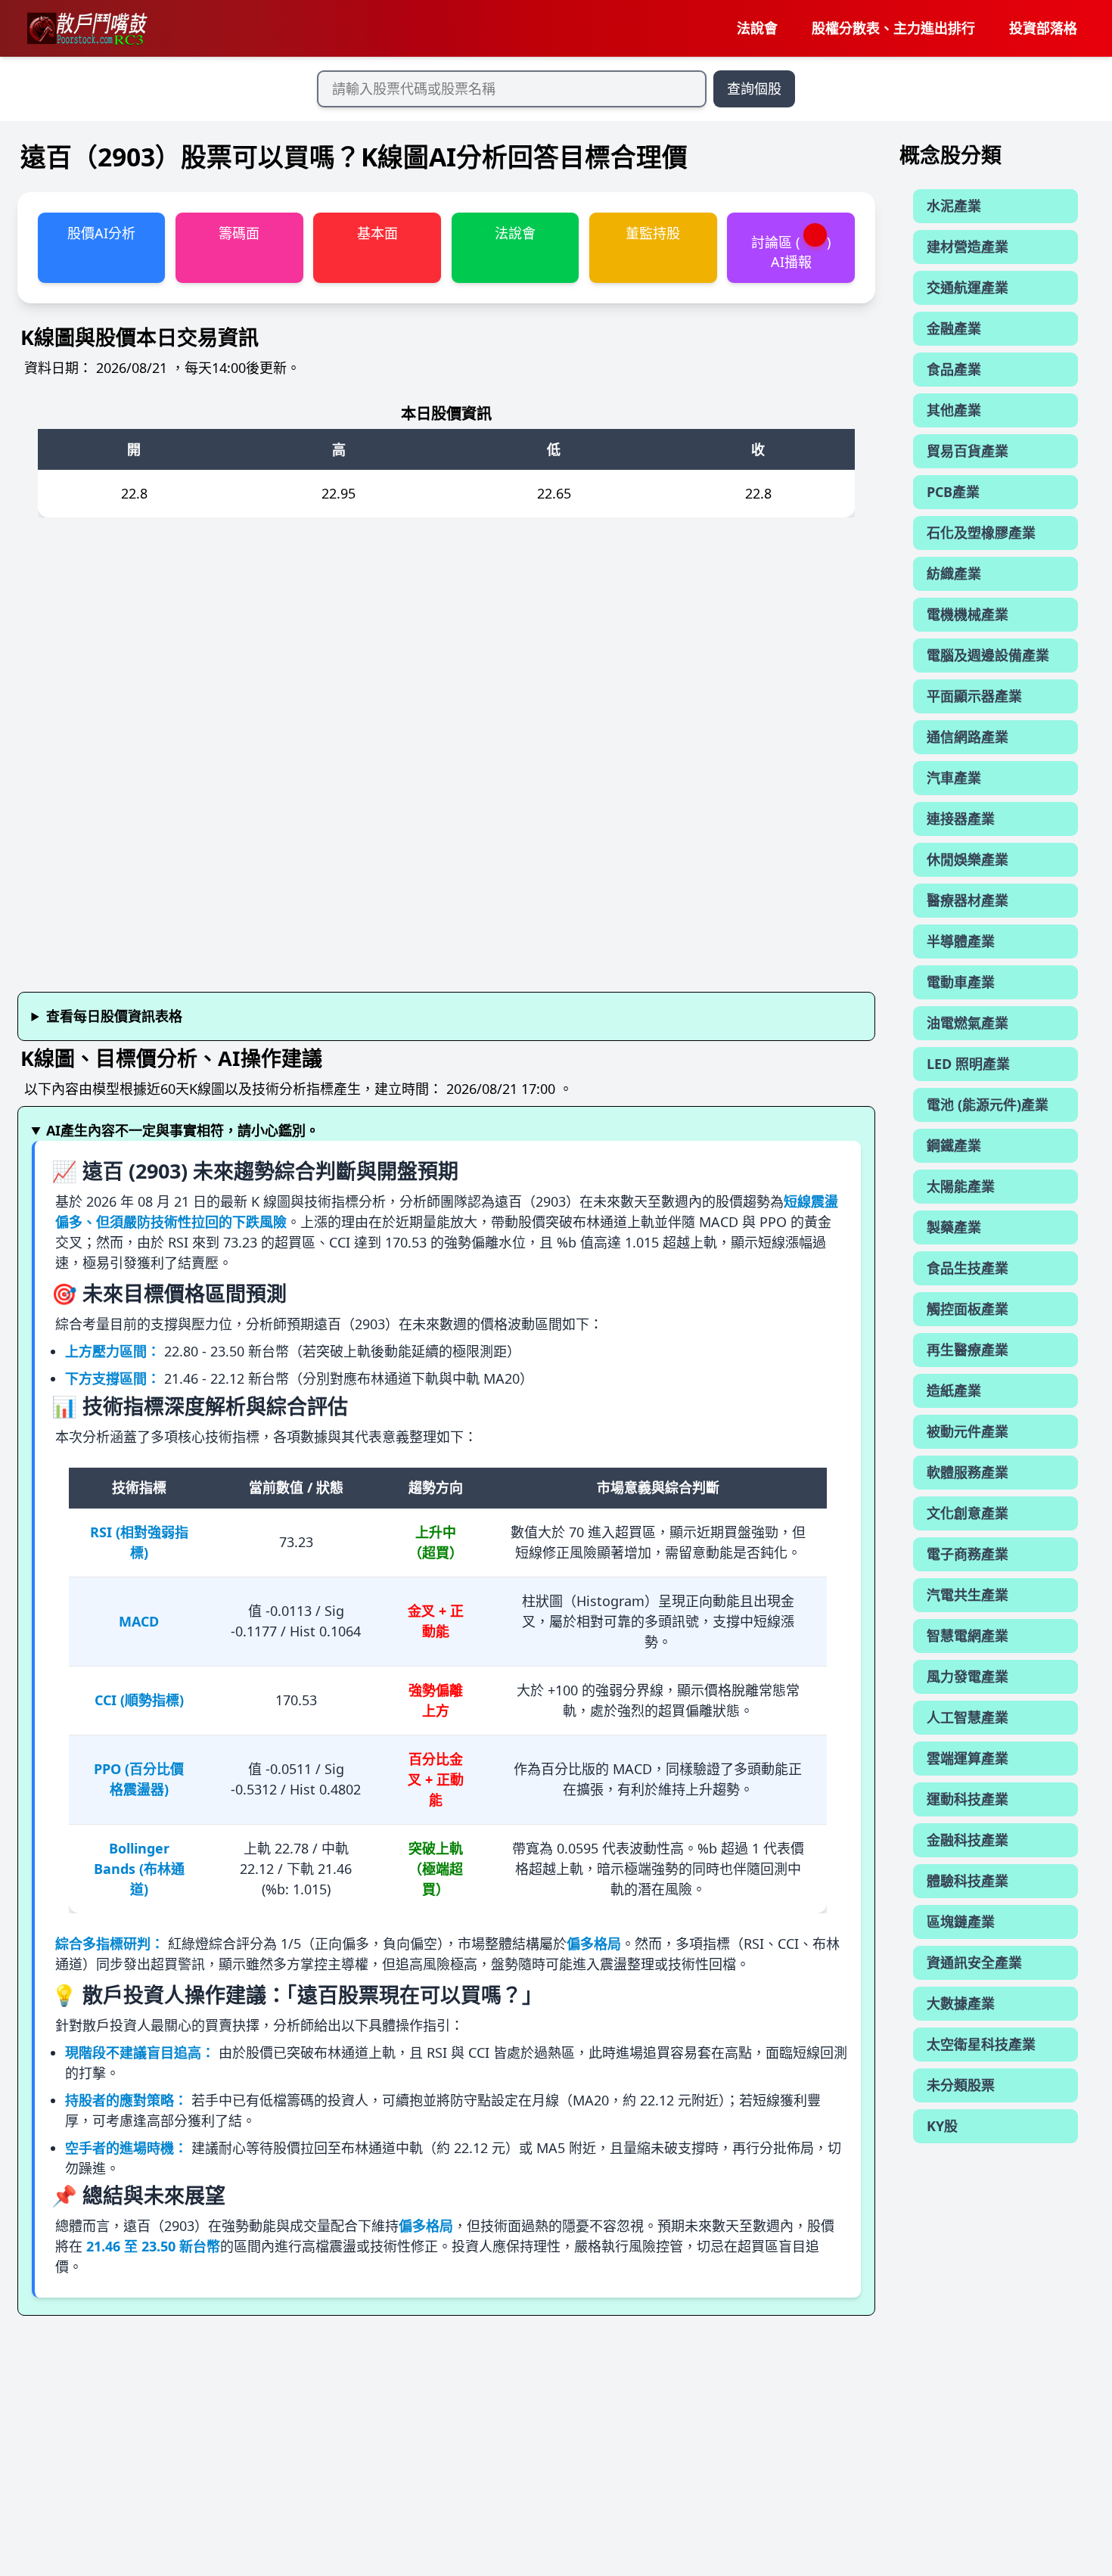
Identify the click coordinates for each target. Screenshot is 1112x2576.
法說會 (757, 28)
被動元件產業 (968, 1431)
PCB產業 (953, 492)
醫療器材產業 (968, 900)
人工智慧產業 (968, 1717)
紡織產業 (954, 573)
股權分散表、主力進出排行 (893, 28)
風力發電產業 (968, 1676)
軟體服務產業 (968, 1472)
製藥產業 (954, 1227)
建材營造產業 (968, 247)
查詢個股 (754, 89)
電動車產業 (961, 982)
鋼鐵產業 (954, 1145)
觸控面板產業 (968, 1309)
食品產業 (954, 369)
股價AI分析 (101, 233)
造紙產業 (954, 1391)
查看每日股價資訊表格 (114, 1016)
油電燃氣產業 (968, 1023)
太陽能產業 (961, 1186)
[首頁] (86, 29)
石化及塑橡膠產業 (981, 533)
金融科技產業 (968, 1840)
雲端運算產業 (968, 1758)
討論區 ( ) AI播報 (791, 252)
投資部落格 (1043, 28)
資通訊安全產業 (974, 1962)
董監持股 (653, 233)
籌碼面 (239, 233)
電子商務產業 (968, 1554)
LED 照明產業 (968, 1064)
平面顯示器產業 (974, 696)
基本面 (377, 233)
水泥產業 (954, 206)
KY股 (942, 2126)
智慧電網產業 (968, 1636)
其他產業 (954, 410)
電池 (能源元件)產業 (988, 1105)
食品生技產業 (968, 1268)
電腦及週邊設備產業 (988, 655)
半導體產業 (961, 941)
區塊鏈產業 (961, 1922)
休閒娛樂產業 (968, 859)
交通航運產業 (968, 287)
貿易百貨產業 (968, 451)
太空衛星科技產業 (981, 2044)
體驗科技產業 (968, 1881)
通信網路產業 (968, 737)
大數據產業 (961, 2003)
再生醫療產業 (968, 1350)
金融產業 (954, 328)
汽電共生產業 (968, 1595)
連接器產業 (961, 819)
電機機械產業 (968, 614)
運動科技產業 (968, 1799)
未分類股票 (961, 2085)
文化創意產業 (968, 1513)
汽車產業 (954, 778)
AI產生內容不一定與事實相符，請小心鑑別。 (183, 1130)
